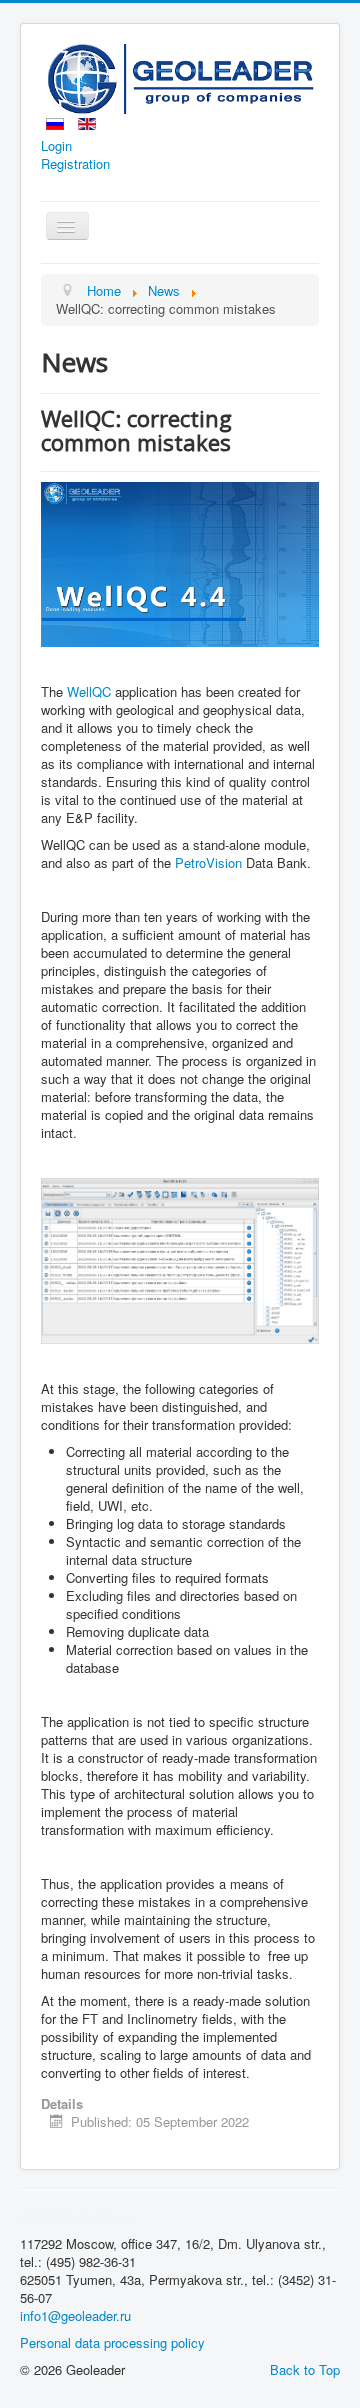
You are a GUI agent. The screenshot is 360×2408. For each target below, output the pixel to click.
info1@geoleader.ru (75, 2315)
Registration (75, 164)
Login (56, 146)
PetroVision (210, 862)
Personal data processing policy (112, 2342)
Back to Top (305, 2369)
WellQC (89, 691)
